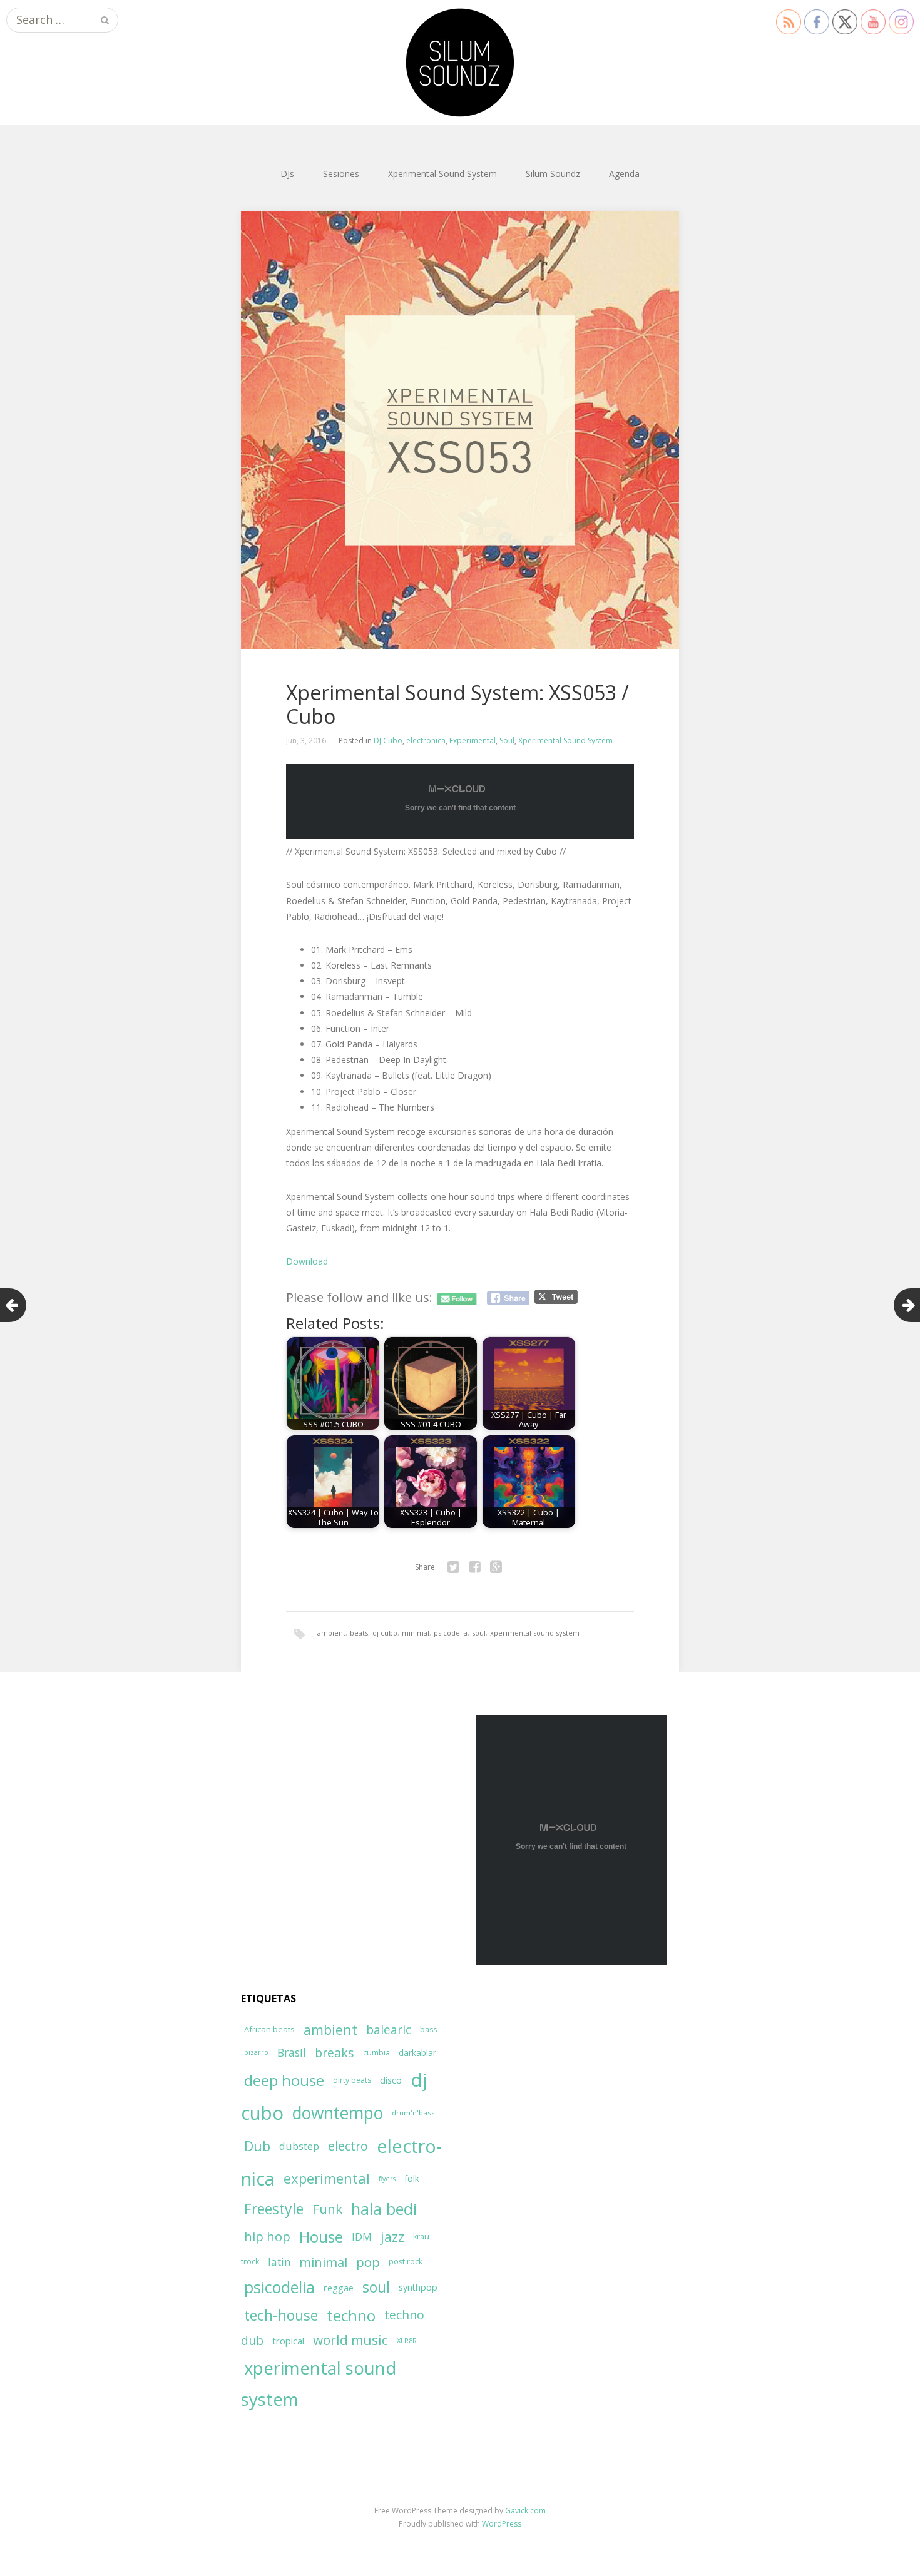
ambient (331, 1633)
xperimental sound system (535, 1633)
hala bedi (384, 2209)
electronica (426, 741)
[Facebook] (474, 1567)
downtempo (338, 2113)
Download (307, 1261)
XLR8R (407, 2340)
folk (412, 2178)
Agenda (624, 174)
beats (359, 1633)
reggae (339, 2288)
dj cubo (385, 1633)
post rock (406, 2262)
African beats (269, 2029)
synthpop (418, 2287)
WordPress (502, 2524)
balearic (389, 2029)
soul (479, 1633)
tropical (288, 2341)
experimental (327, 2178)
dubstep (299, 2146)
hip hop (267, 2237)
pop (368, 2262)
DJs (287, 174)
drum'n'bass (413, 2113)
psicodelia (451, 1633)
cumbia (376, 2053)
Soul (507, 741)
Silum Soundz (553, 174)
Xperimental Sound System (442, 174)
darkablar (417, 2053)
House (321, 2237)
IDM (362, 2237)
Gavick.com (525, 2511)
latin (279, 2262)
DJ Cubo (388, 741)
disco (391, 2080)
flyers (387, 2179)
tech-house (281, 2315)
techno (351, 2315)
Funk (327, 2209)
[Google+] (496, 1567)
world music (350, 2340)
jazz (392, 2237)
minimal (416, 1633)
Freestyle (274, 2209)
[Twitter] (453, 1567)
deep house (284, 2080)
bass (428, 2029)
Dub (257, 2146)
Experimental (473, 741)
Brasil (292, 2053)
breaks (335, 2053)
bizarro (256, 2052)
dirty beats (352, 2080)
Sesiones (341, 174)
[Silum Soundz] (460, 63)
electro (348, 2146)
